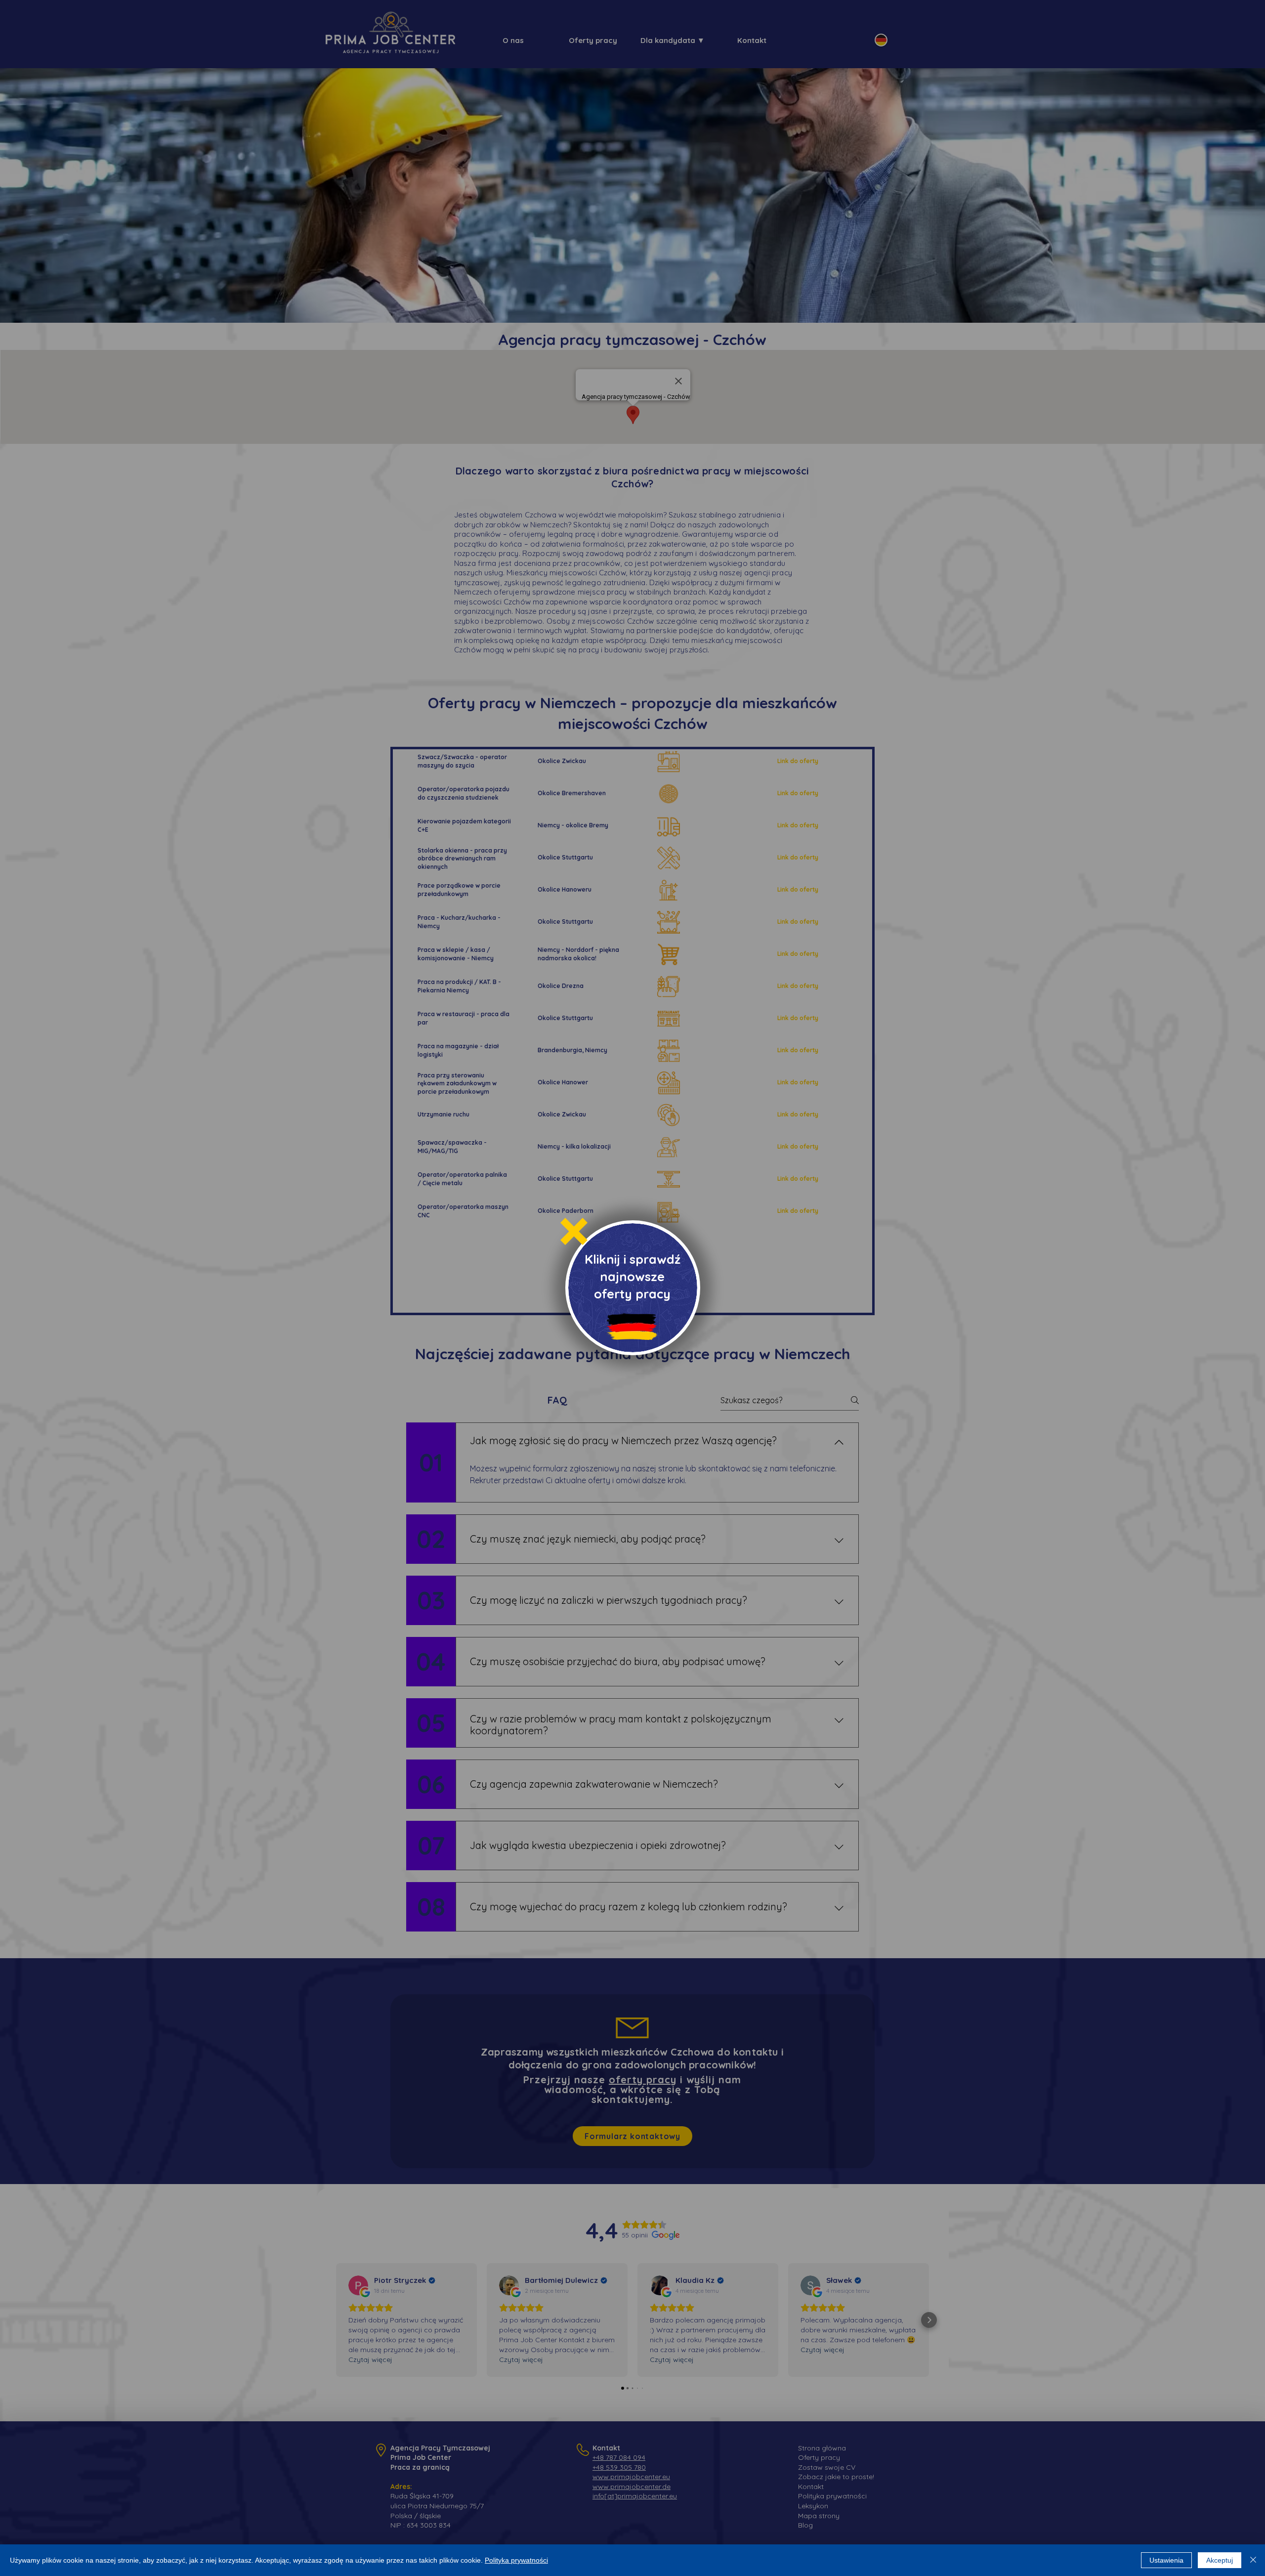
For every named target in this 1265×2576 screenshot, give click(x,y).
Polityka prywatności (516, 2560)
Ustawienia (1166, 2560)
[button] (574, 1231)
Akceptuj (1220, 2560)
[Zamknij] (1253, 2560)
